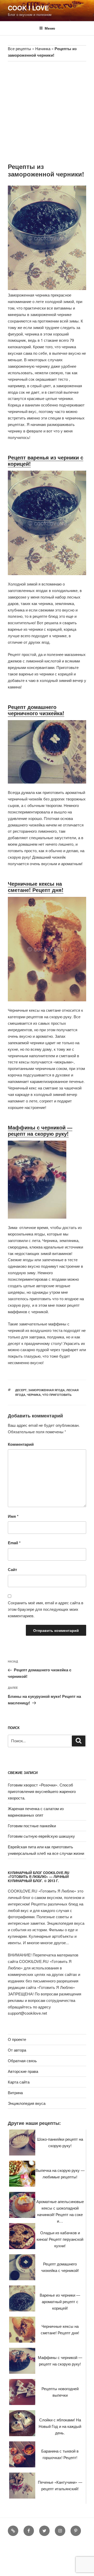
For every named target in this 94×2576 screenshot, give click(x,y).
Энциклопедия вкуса (27, 2103)
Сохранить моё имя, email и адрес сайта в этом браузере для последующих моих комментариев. (46, 1609)
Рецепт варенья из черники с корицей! (46, 460)
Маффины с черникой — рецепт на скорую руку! (40, 1130)
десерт (21, 1390)
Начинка (43, 48)
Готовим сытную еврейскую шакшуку (41, 1836)
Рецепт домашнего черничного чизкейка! (36, 710)
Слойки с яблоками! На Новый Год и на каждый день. (60, 2426)
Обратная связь (22, 2061)
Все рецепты (19, 48)
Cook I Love (28, 8)
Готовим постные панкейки (32, 1826)
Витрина (15, 2092)
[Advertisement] (47, 111)
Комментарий (21, 1444)
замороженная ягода (46, 1390)
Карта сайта (19, 2082)
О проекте (17, 2039)
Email (14, 1543)
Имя (13, 1516)
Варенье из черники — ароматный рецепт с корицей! (60, 2301)
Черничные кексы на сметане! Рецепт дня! (36, 887)
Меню (50, 28)
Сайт (12, 1569)
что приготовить (57, 1395)
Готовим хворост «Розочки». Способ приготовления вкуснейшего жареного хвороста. (42, 1791)
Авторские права (23, 2071)
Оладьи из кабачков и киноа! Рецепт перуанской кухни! (60, 2239)
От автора (17, 2050)
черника (34, 1395)
